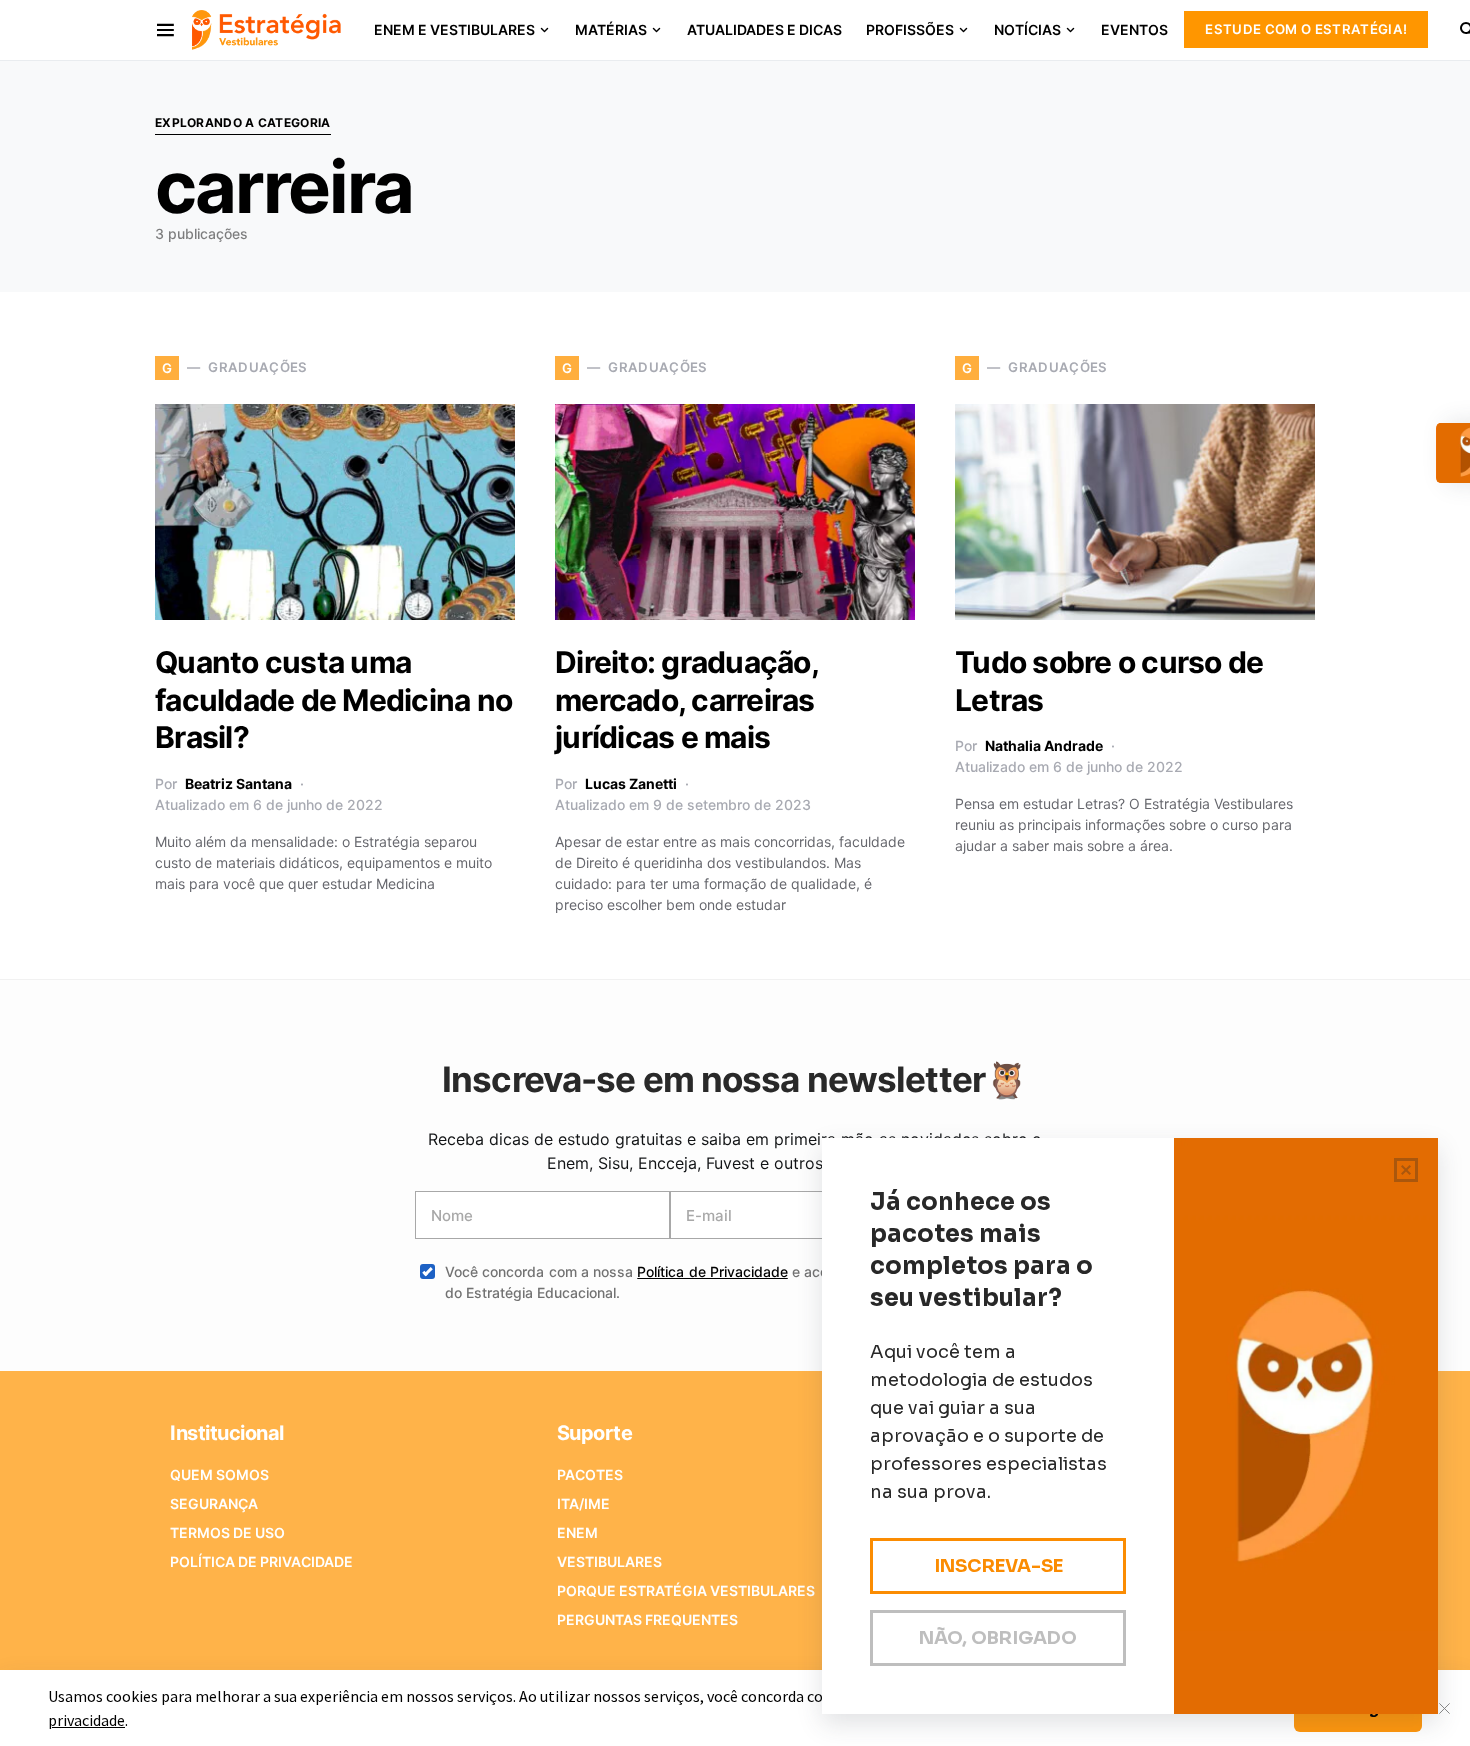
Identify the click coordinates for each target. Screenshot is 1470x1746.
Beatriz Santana (238, 783)
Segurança (214, 1503)
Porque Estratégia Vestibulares (686, 1590)
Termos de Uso (227, 1532)
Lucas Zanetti (631, 783)
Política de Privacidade (712, 1271)
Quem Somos (219, 1474)
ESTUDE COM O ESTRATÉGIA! (1306, 29)
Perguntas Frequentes (647, 1619)
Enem (577, 1532)
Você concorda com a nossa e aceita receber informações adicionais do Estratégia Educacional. (750, 1282)
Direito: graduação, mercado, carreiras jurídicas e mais (686, 699)
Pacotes (590, 1474)
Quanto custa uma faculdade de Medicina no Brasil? (333, 699)
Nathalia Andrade (1044, 745)
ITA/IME (583, 1503)
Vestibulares (609, 1561)
